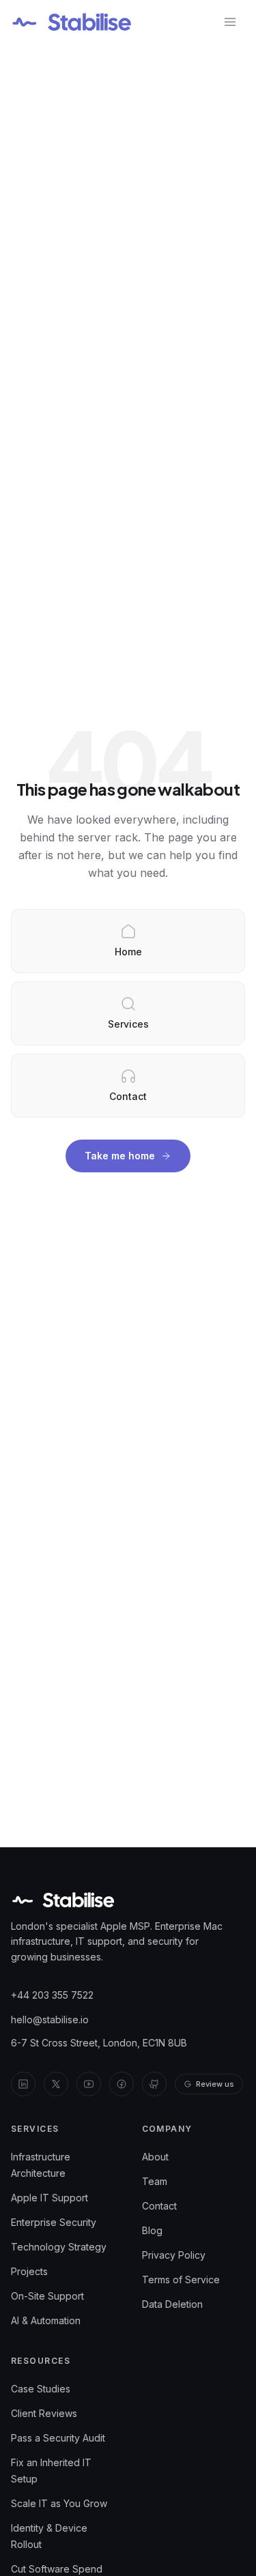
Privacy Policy (174, 2255)
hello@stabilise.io (50, 2020)
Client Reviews (44, 2413)
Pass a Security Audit (58, 2438)
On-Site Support (47, 2296)
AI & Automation (46, 2320)
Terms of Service (181, 2280)
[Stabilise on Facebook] (122, 2084)
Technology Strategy (59, 2247)
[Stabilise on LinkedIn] (23, 2084)
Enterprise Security (54, 2222)
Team (155, 2181)
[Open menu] (230, 22)
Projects (29, 2271)
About (155, 2157)
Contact (159, 2206)
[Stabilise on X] (56, 2084)
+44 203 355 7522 (52, 1995)
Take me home (120, 1156)
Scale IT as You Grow (59, 2503)
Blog (152, 2230)
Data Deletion (172, 2304)
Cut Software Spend (57, 2569)
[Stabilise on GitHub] (154, 2084)
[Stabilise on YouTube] (89, 2084)
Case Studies (41, 2389)
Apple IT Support (49, 2198)
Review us (215, 2084)
